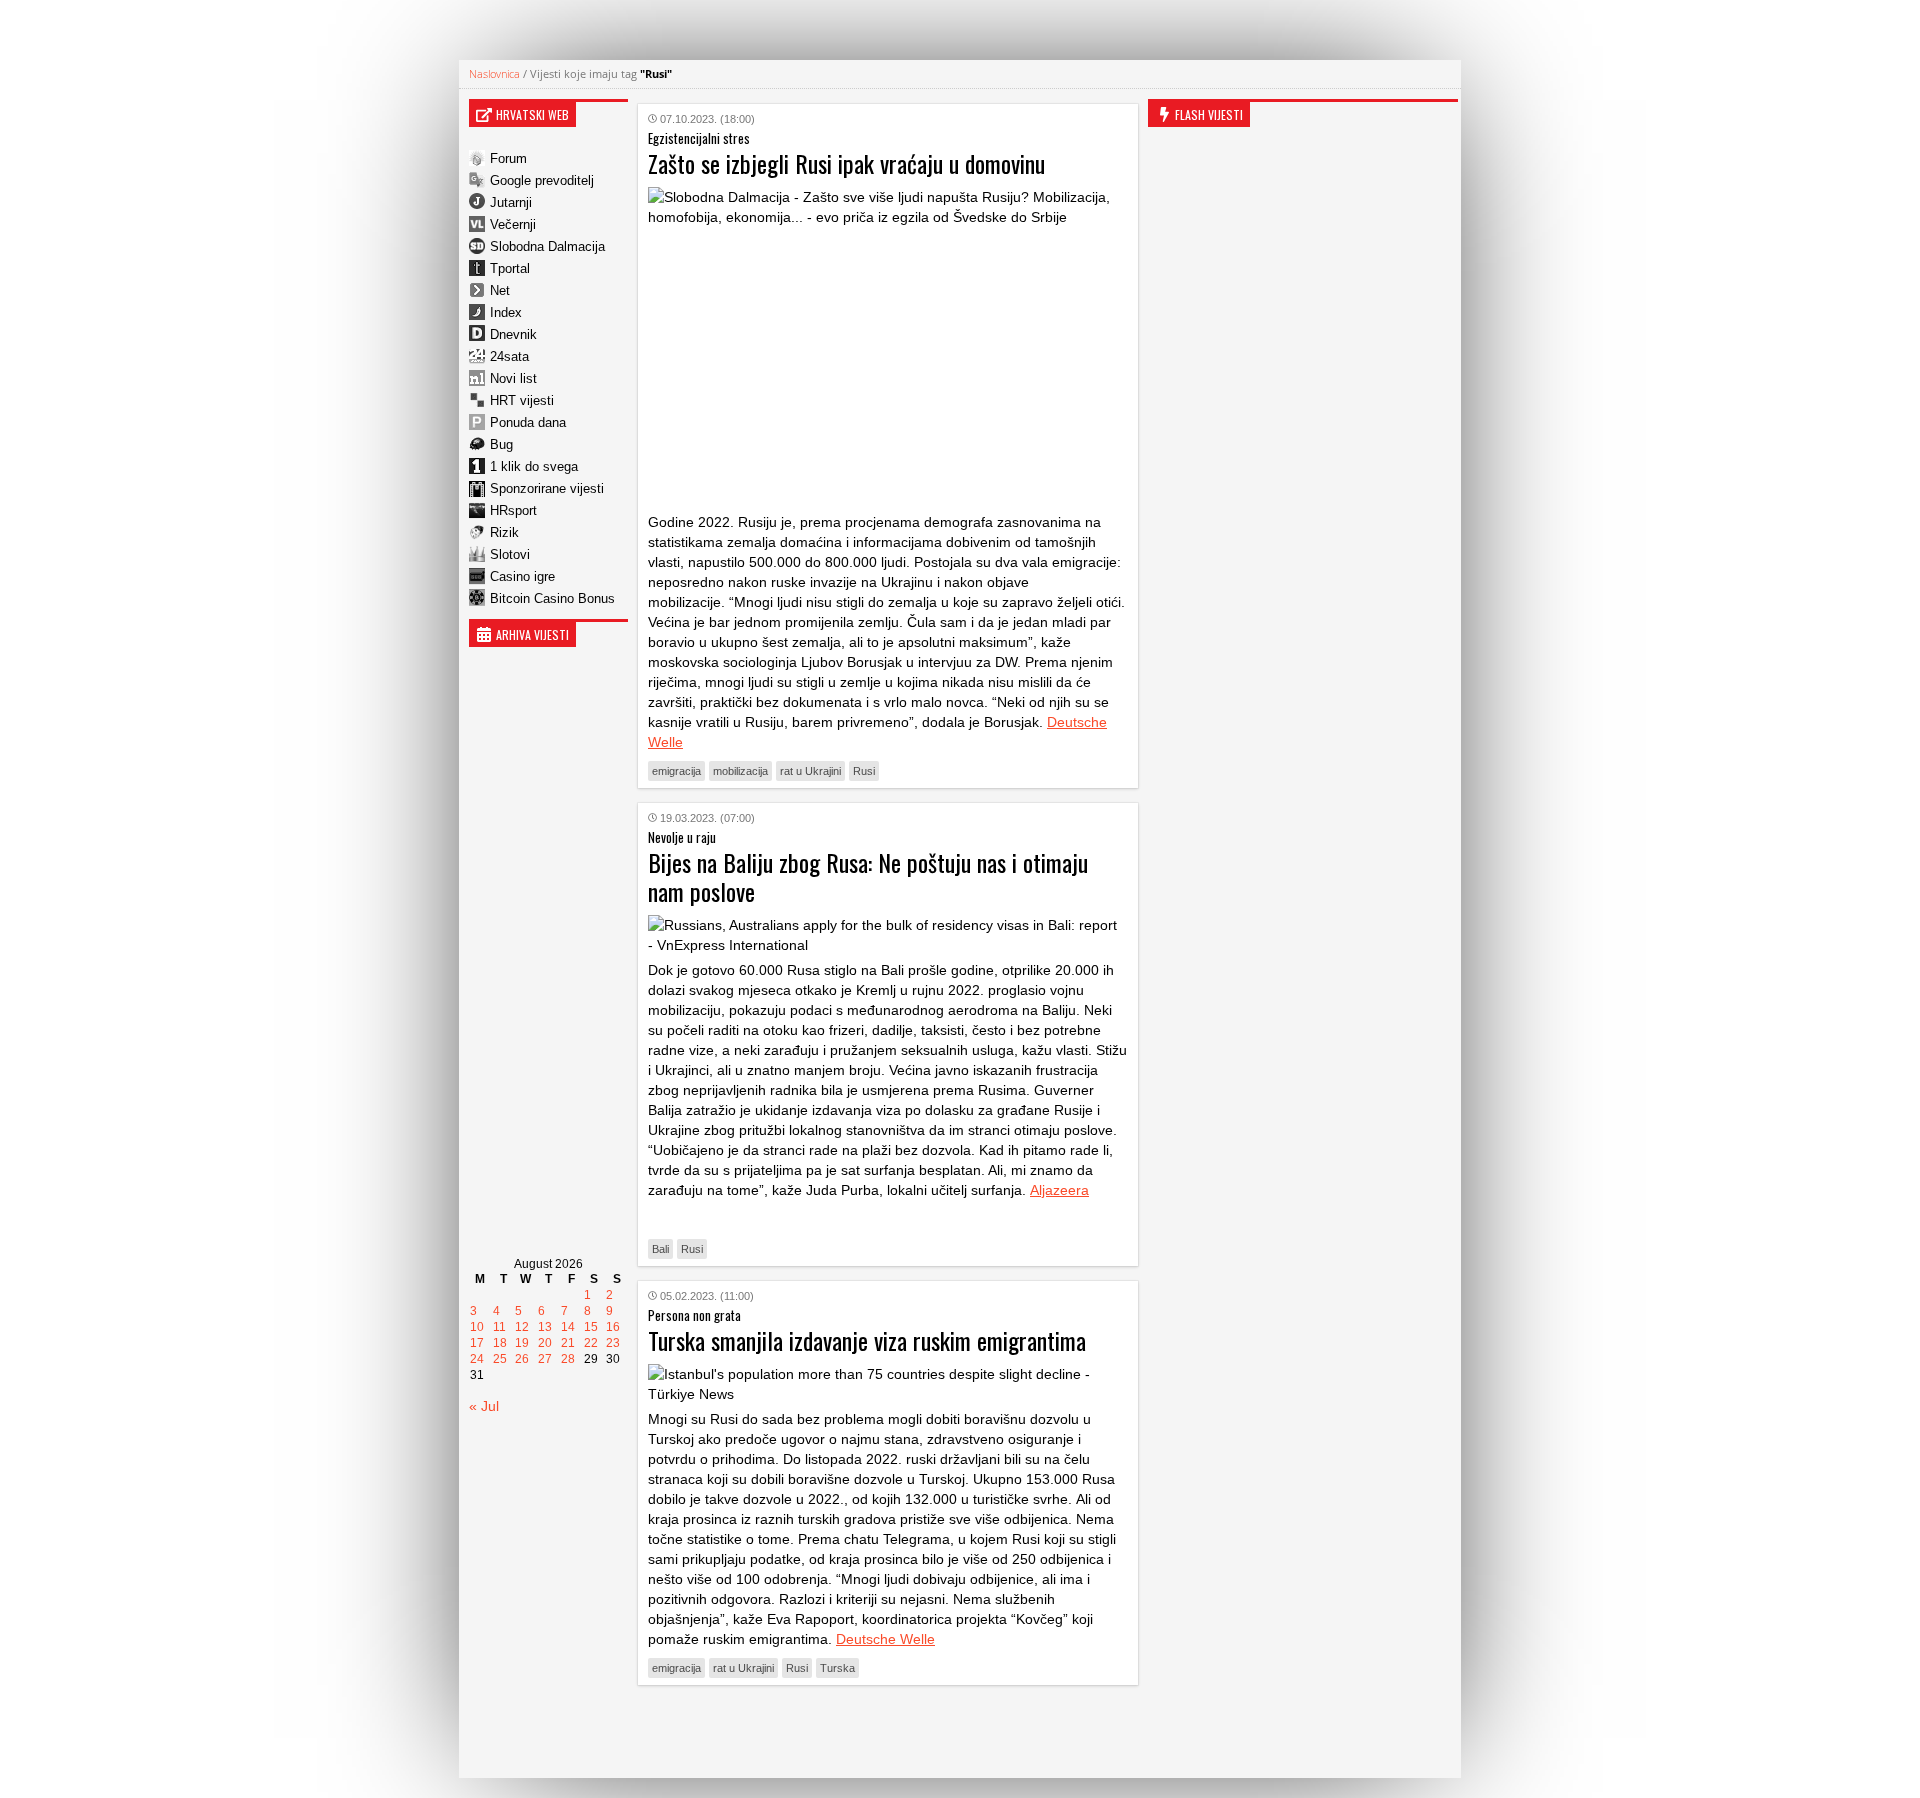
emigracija (676, 771)
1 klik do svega (534, 466)
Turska (837, 1668)
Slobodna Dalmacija (547, 246)
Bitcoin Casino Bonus (552, 598)
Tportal (510, 268)
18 (500, 1343)
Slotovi (510, 554)
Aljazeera (1059, 1190)
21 (568, 1343)
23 (613, 1343)
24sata (509, 356)
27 (545, 1359)
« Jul (484, 1406)
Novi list (513, 378)
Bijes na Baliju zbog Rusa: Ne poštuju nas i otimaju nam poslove (868, 876)
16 (613, 1327)
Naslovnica (494, 73)
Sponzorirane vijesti (547, 488)
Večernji (513, 224)
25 (500, 1359)
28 (568, 1359)
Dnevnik (513, 334)
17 (477, 1343)
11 (499, 1327)
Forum (508, 158)
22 (591, 1343)
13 (545, 1327)
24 (477, 1359)
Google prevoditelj (542, 180)
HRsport (513, 510)
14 (568, 1327)
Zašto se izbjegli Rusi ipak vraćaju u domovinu (846, 163)
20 (545, 1343)
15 (591, 1327)
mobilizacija (740, 771)
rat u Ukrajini (810, 771)
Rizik (504, 532)
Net (500, 290)
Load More (888, 1731)
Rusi (864, 771)
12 (522, 1327)
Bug (501, 444)
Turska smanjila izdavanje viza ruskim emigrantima (867, 1340)
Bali (660, 1249)
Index (506, 312)
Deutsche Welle (885, 1639)
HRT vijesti (522, 400)
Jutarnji (511, 202)
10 (477, 1327)
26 (522, 1359)
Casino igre (522, 576)
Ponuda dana (528, 422)
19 (522, 1343)
